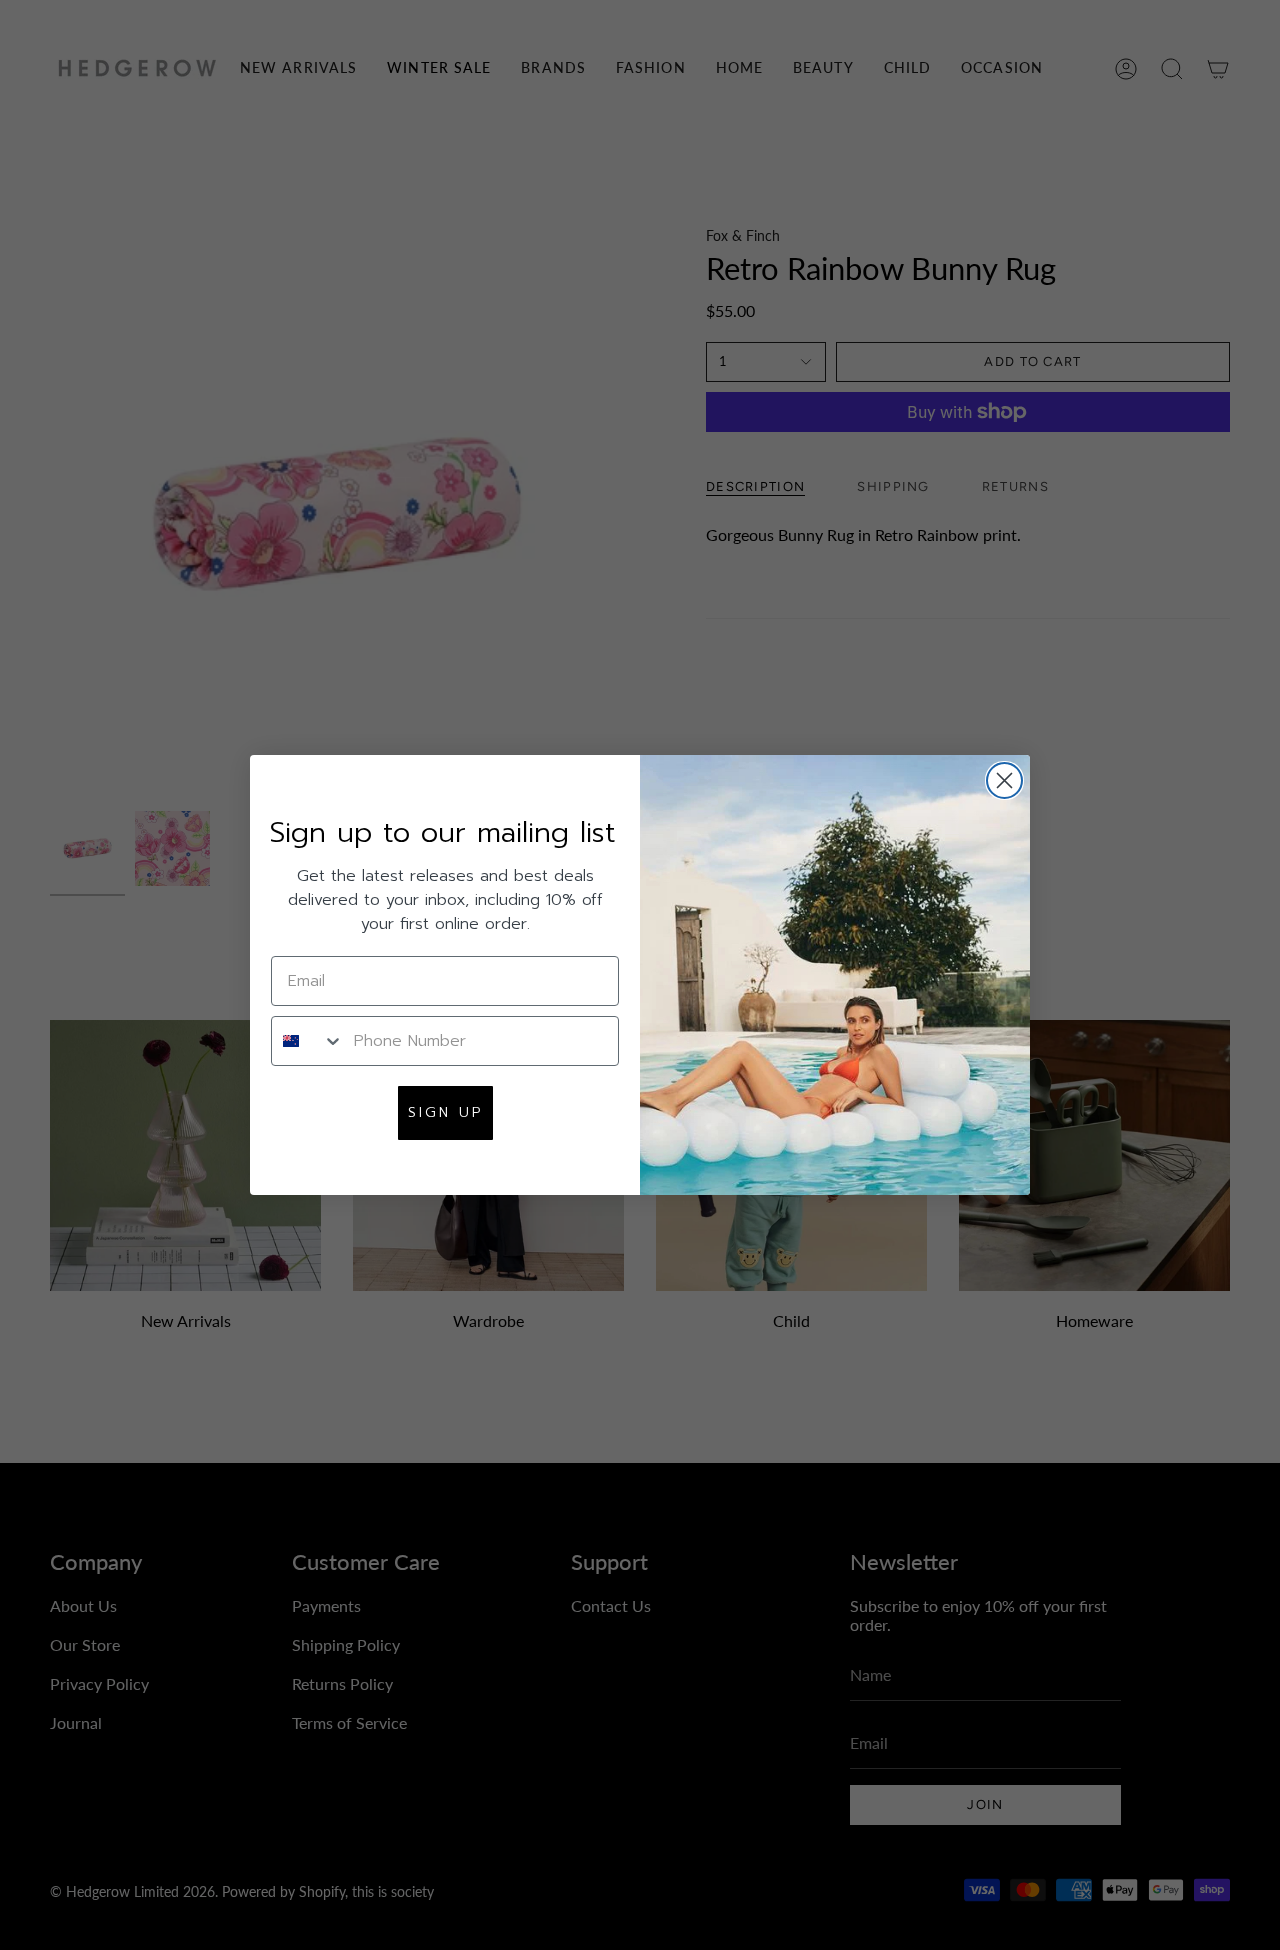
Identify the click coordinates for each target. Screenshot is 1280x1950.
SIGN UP (445, 1112)
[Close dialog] (1004, 780)
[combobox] (308, 1041)
